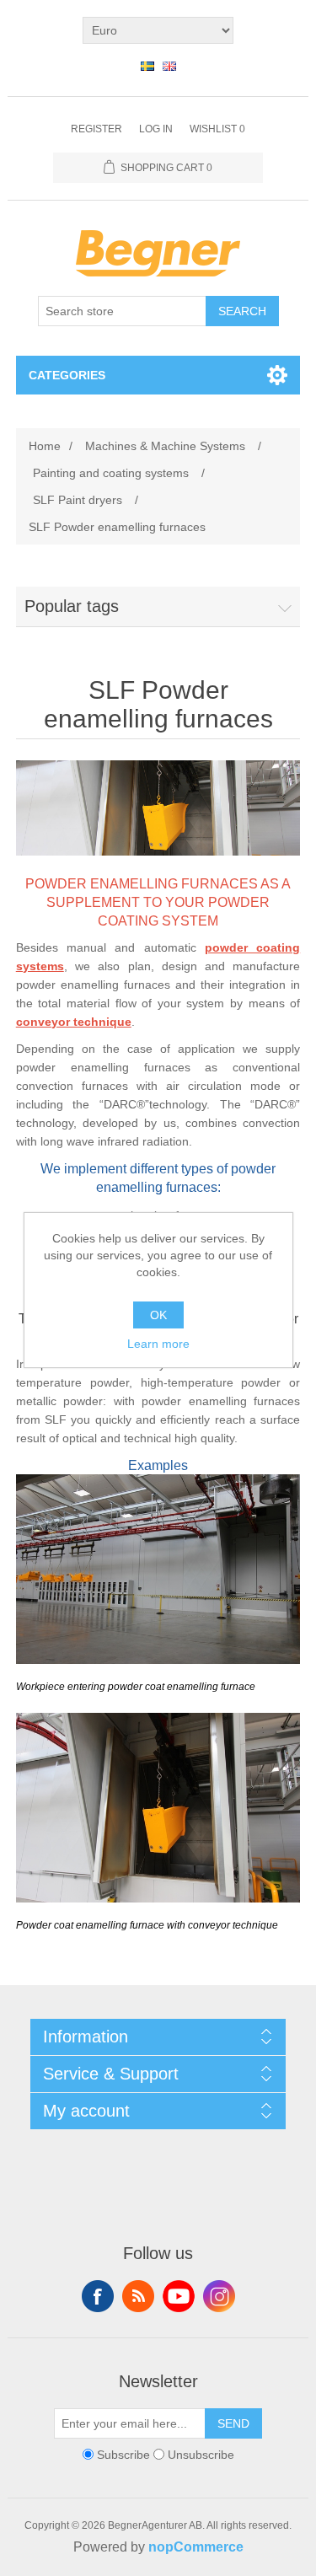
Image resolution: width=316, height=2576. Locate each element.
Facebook (98, 2296)
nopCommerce (196, 2547)
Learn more (158, 1344)
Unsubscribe (201, 2455)
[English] (169, 66)
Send (233, 2423)
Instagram (219, 2296)
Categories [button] (67, 375)
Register (96, 129)
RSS (138, 2296)
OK (158, 1315)
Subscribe (123, 2455)
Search (242, 311)
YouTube (179, 2296)
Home (45, 446)
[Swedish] (147, 66)
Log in (156, 129)
